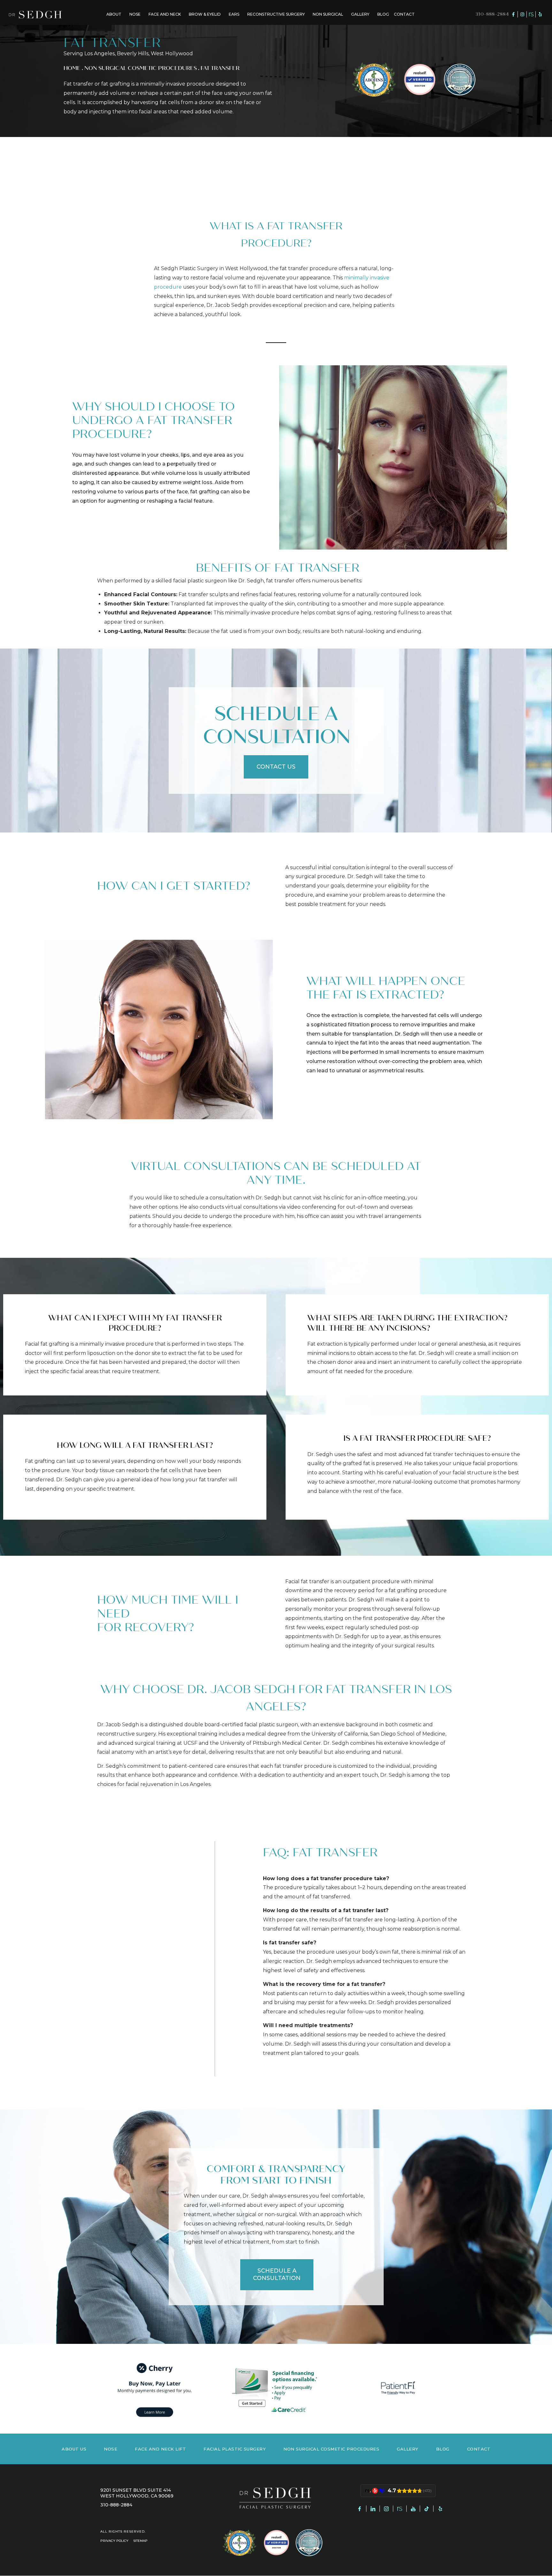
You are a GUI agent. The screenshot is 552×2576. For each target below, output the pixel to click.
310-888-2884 (492, 14)
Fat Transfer (220, 68)
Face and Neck (165, 14)
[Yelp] (540, 14)
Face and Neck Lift (160, 2449)
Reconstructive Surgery (276, 14)
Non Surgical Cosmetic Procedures (141, 68)
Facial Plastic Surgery (235, 2449)
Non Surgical (328, 14)
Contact (404, 14)
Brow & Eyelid (205, 14)
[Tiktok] (427, 2509)
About (114, 14)
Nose (135, 14)
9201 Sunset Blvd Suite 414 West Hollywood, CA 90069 (137, 2493)
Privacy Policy (114, 2541)
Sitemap (140, 2541)
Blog (383, 14)
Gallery (360, 14)
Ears (234, 14)
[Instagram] (522, 14)
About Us (74, 2449)
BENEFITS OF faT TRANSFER (276, 568)
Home (72, 68)
